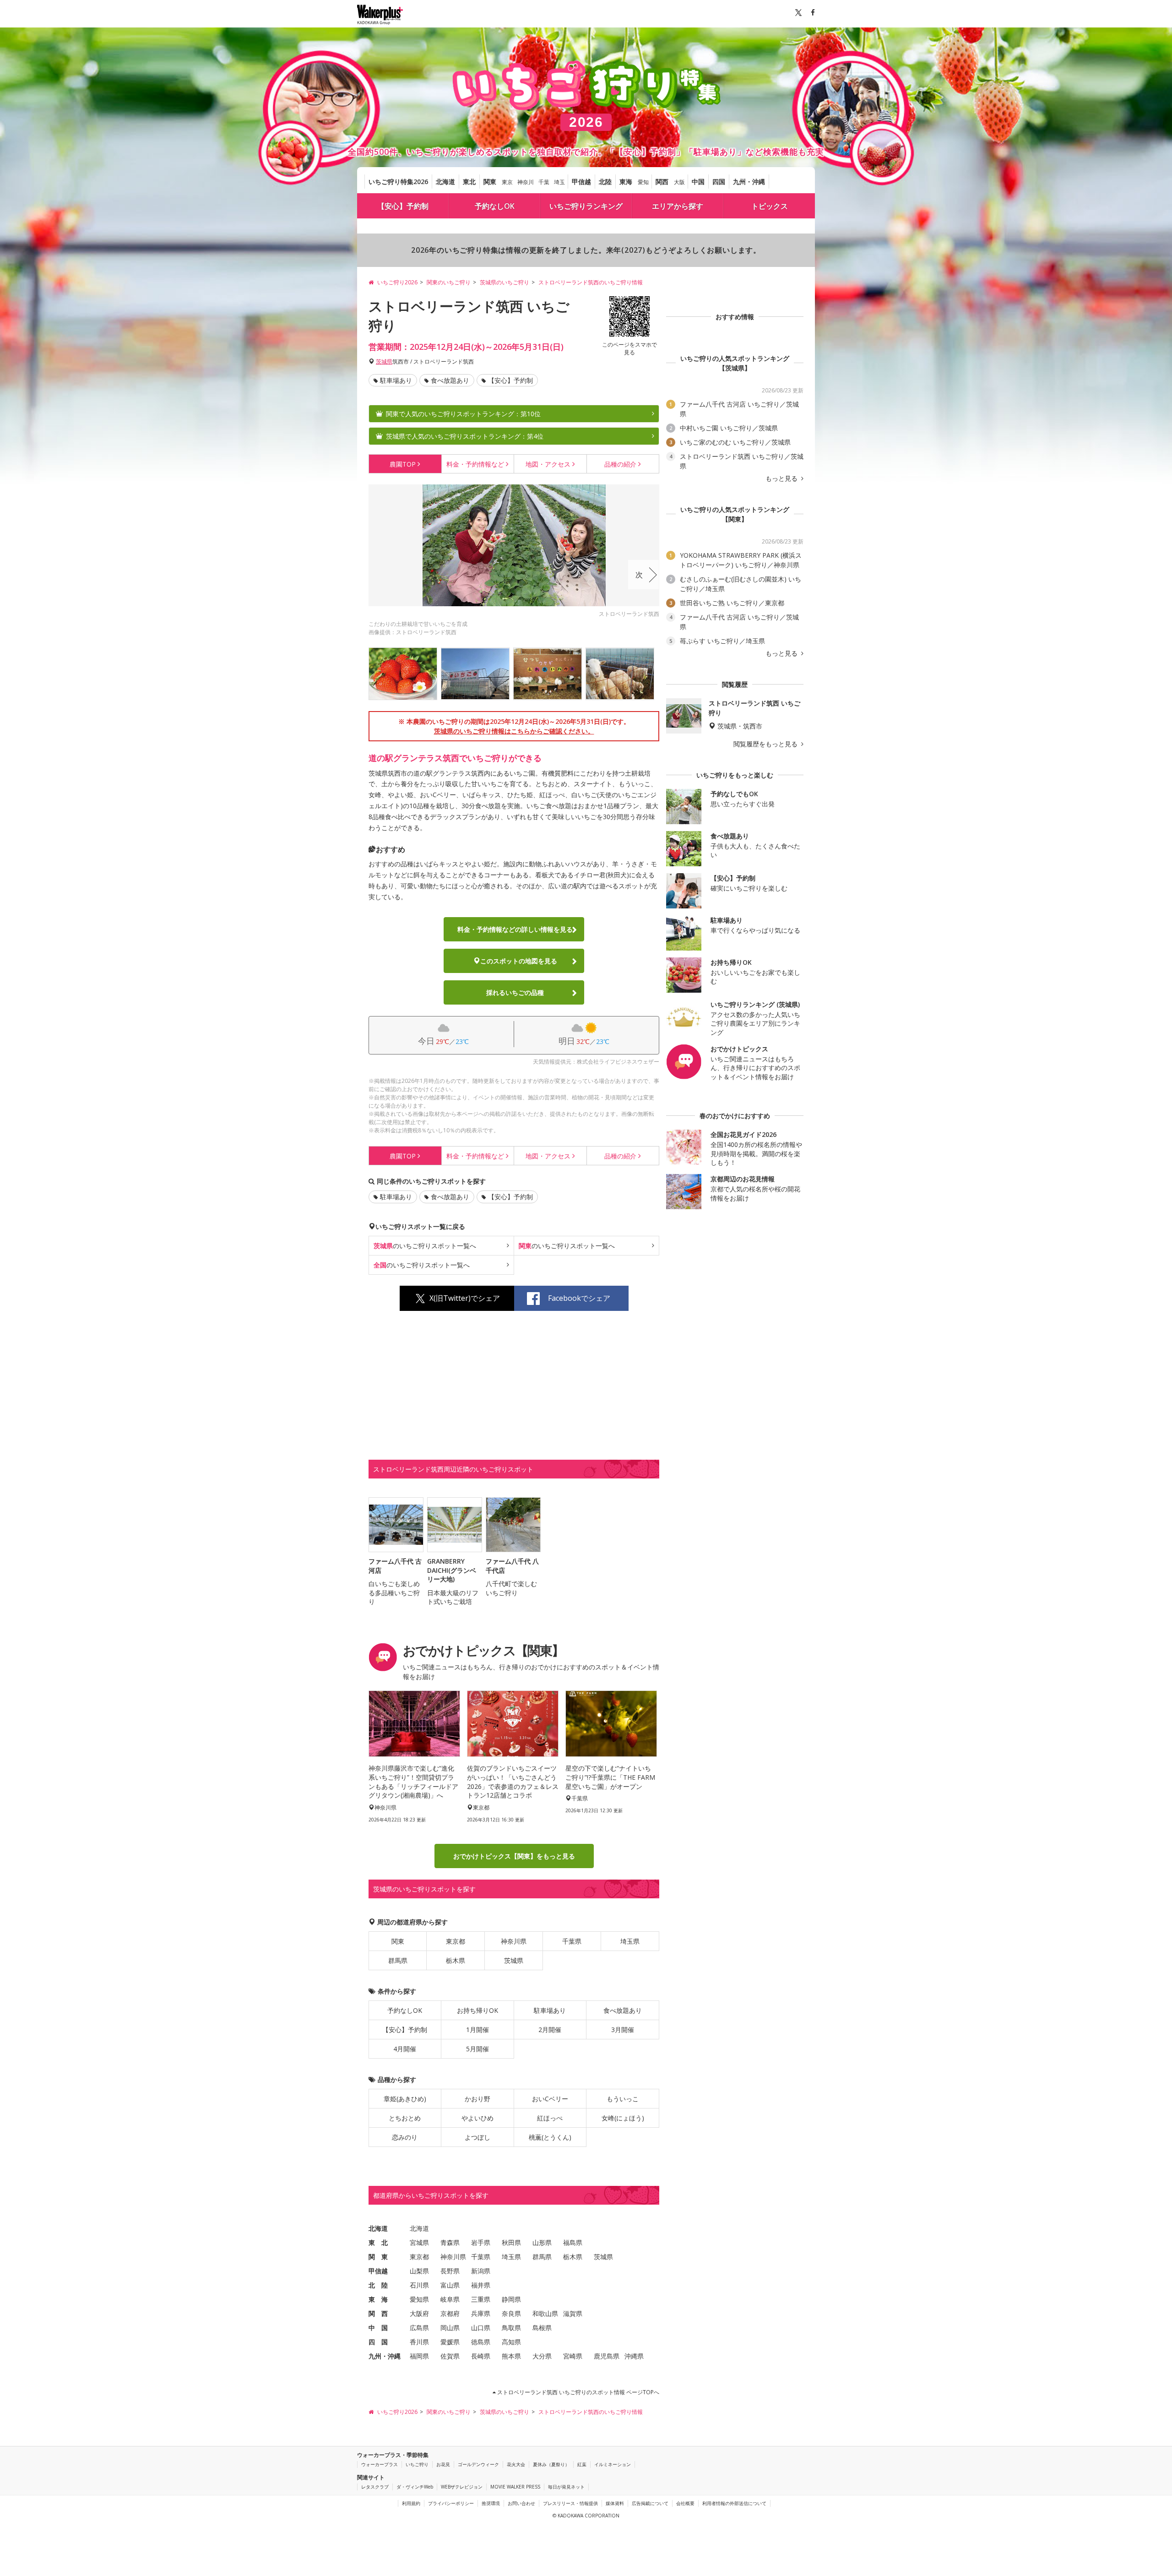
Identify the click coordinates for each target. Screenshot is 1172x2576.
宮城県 (419, 2242)
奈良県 (511, 2313)
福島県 (573, 2242)
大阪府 (419, 2313)
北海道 (445, 182)
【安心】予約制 (403, 206)
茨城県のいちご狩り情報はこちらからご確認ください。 (514, 731)
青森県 (450, 2242)
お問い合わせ (521, 2503)
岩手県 (481, 2242)
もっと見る (782, 478)
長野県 (450, 2271)
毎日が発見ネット (566, 2487)
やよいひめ (477, 2118)
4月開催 (405, 2049)
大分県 (542, 2356)
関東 (490, 182)
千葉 (544, 182)
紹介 (620, 464)
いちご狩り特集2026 (398, 182)
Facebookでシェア (579, 1298)
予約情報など (475, 464)
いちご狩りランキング (586, 206)
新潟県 (481, 2271)
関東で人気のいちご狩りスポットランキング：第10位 (463, 414)
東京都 (456, 1941)
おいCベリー (550, 2099)
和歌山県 (545, 2313)
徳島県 (481, 2342)
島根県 (542, 2328)
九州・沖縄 (749, 182)
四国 (719, 182)
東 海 (378, 2299)
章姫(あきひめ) (405, 2099)
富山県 (450, 2285)
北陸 (605, 182)
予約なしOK (495, 206)
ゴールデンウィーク (478, 2464)
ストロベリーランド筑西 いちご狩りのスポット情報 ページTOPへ (578, 2392)
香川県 (419, 2342)
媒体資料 (615, 2503)
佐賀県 (450, 2356)
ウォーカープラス (380, 2464)
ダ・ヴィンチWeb (415, 2487)
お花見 (443, 2464)
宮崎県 (573, 2356)
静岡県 (511, 2299)
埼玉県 (630, 1941)
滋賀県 (573, 2313)
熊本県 (511, 2356)
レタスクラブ (375, 2487)
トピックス (770, 206)
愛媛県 (450, 2342)
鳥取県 (511, 2328)
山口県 (481, 2328)
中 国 (378, 2328)
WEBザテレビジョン (462, 2487)
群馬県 (398, 1960)
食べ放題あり (450, 380)
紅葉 (582, 2464)
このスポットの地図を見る (519, 961)
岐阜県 (450, 2299)
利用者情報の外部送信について (734, 2503)
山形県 (542, 2242)
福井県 (481, 2285)
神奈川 (526, 182)
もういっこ (623, 2099)
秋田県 (511, 2242)
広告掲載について (650, 2503)
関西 (662, 182)
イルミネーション (613, 2464)
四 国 (378, 2342)
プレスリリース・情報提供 (570, 2503)
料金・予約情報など (515, 929)
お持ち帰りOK (477, 2010)
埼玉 (559, 182)
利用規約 (411, 2503)
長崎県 (481, 2356)
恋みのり (405, 2137)
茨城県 (384, 361)
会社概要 (685, 2503)
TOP (403, 464)
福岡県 (419, 2356)
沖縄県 (634, 2356)
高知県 (511, 2342)
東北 (469, 182)
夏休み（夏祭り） (551, 2464)
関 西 (378, 2313)
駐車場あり (396, 380)
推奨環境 (491, 2503)
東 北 (378, 2242)
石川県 (419, 2285)
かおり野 (477, 2099)
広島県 (419, 2328)
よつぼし (477, 2137)
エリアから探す (678, 206)
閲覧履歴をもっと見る (766, 744)
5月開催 (477, 2049)
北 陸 (378, 2285)
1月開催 (477, 2030)
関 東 (378, 2257)
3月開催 (623, 2030)
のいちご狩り (425, 1246)
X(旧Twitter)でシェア (465, 1298)
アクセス (548, 464)
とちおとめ (405, 2118)
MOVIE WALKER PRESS (515, 2487)
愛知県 (419, 2299)
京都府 (450, 2313)
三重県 (481, 2299)
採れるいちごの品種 (515, 992)
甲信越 (581, 182)
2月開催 (550, 2030)
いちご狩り (417, 2464)
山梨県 (419, 2271)
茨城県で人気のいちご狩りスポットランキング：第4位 (465, 436)
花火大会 (516, 2464)
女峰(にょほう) (623, 2118)
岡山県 (450, 2328)
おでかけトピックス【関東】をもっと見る (514, 1856)
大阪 (679, 182)
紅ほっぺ (550, 2118)
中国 (698, 182)
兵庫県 (481, 2313)
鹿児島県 (607, 2356)
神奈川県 (514, 1941)
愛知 (643, 182)
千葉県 (572, 1941)
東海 (626, 182)
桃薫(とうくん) (550, 2137)
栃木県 (456, 1960)
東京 (507, 182)
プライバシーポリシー (451, 2503)
